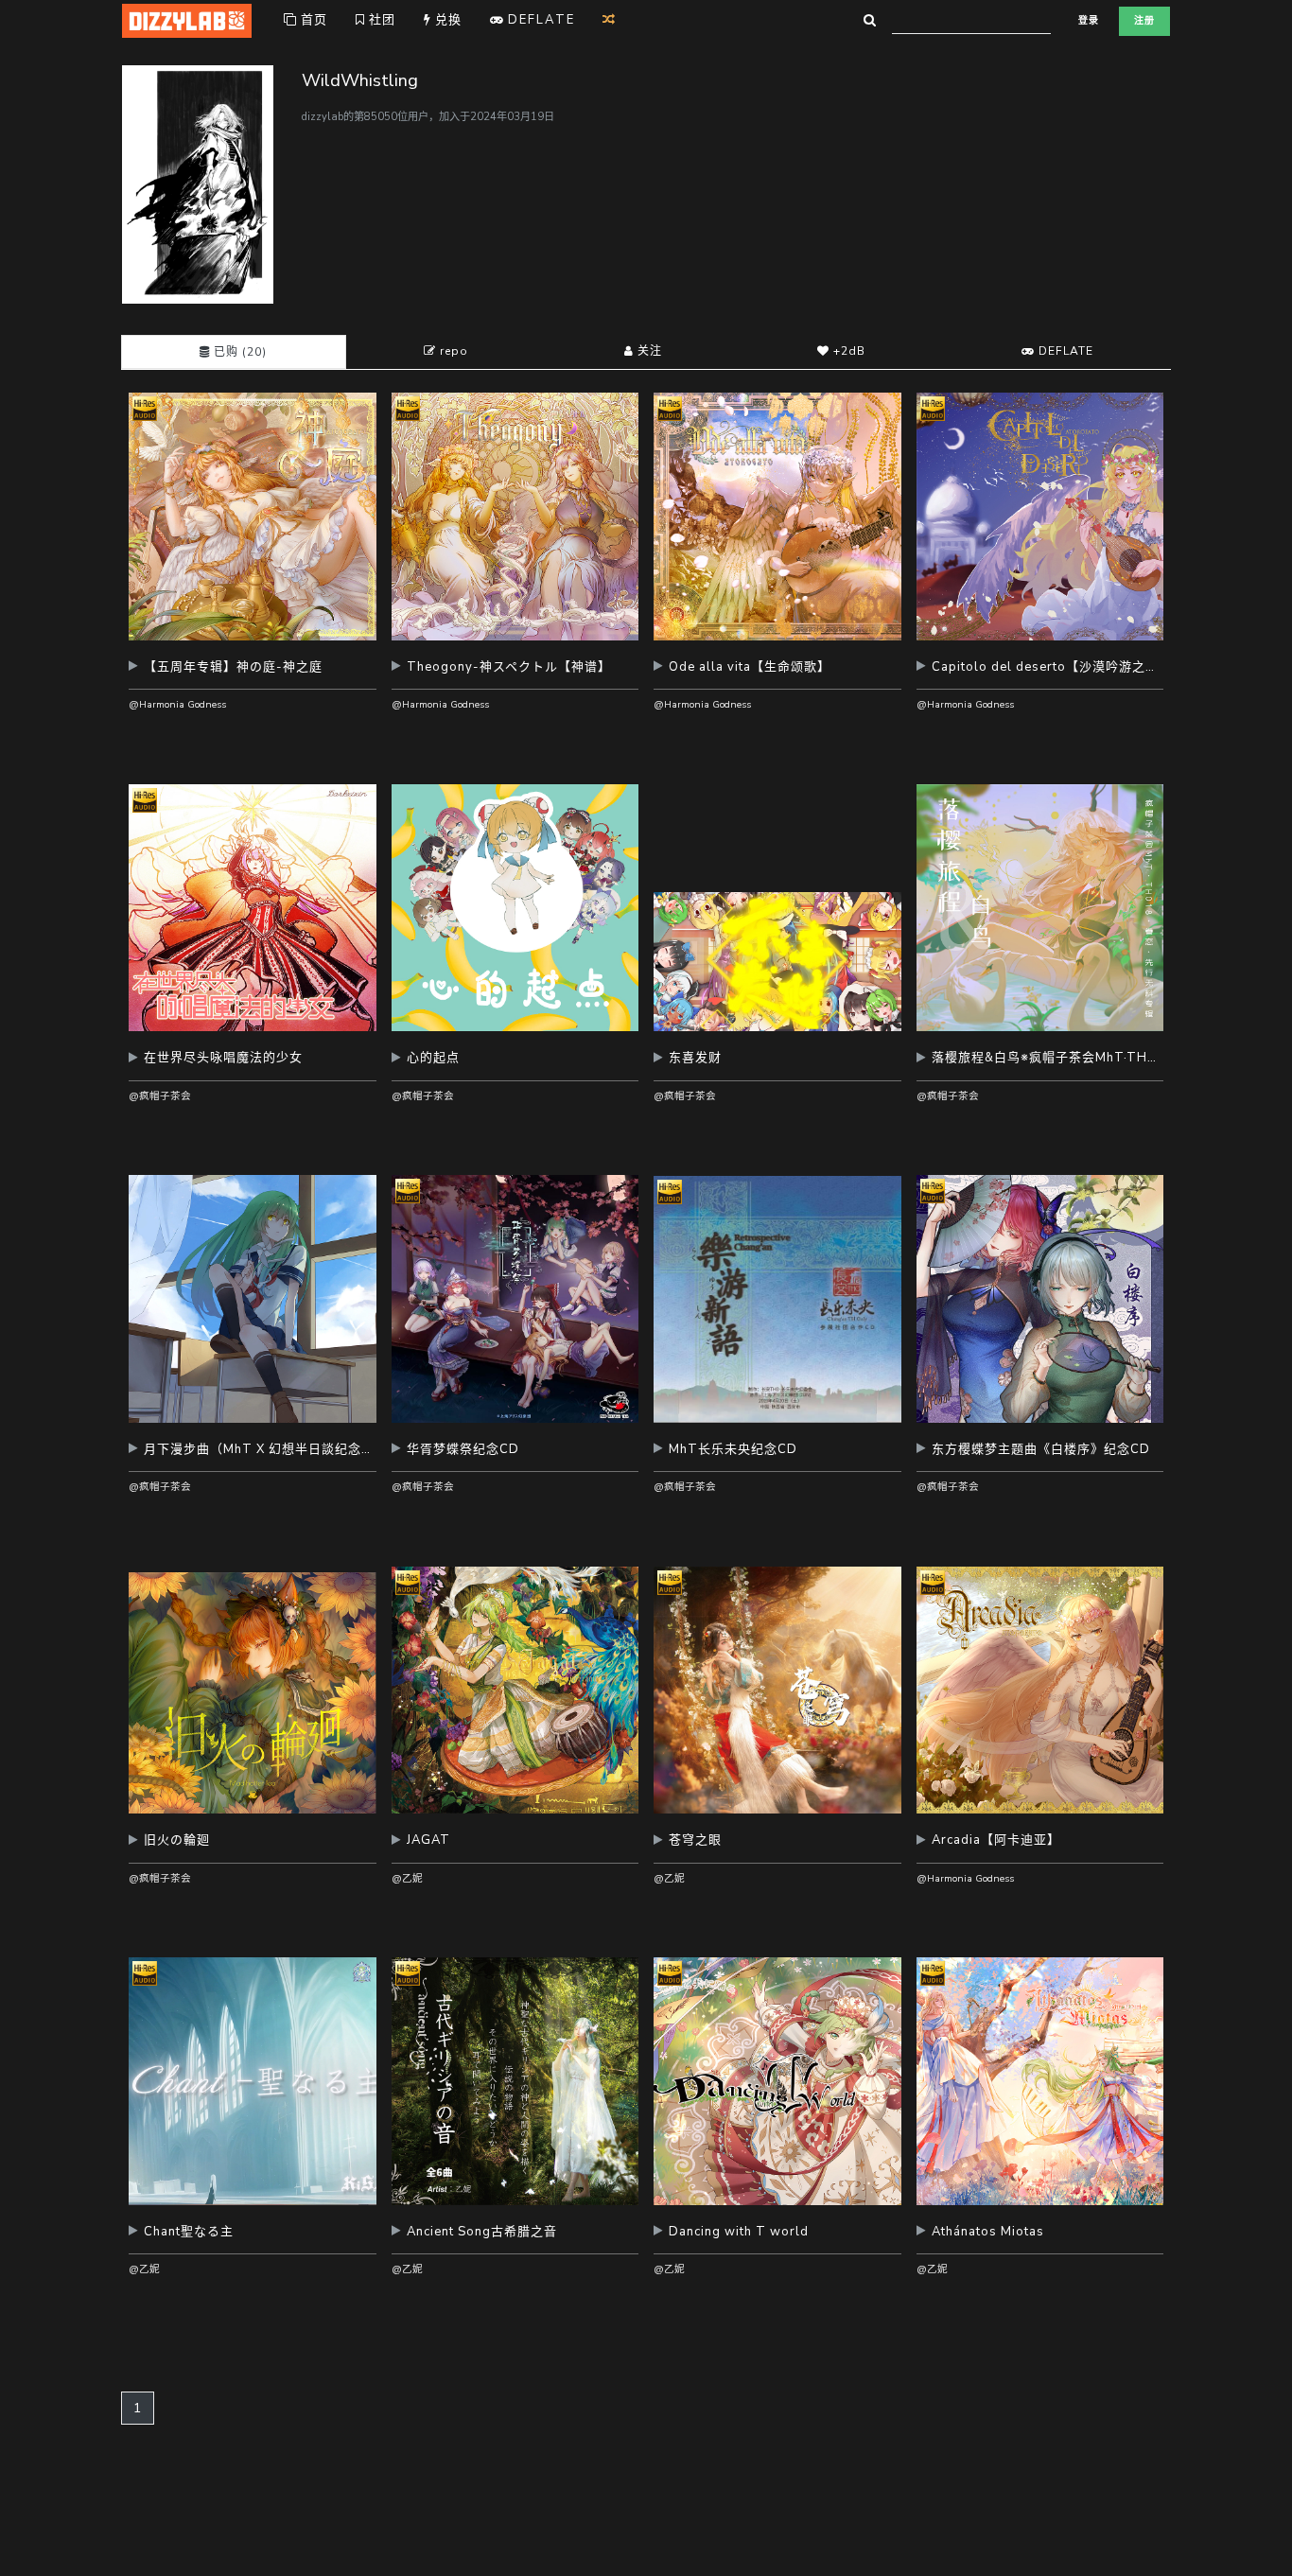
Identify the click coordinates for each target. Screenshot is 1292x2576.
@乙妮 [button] (407, 1878)
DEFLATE (1064, 351)
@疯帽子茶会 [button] (160, 1096)
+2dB (847, 351)
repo (452, 351)
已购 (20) (238, 352)
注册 (1144, 21)
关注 (648, 351)
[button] (253, 674)
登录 (1089, 21)
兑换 (446, 20)
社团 (380, 20)
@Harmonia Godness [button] (177, 704)
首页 (312, 20)
